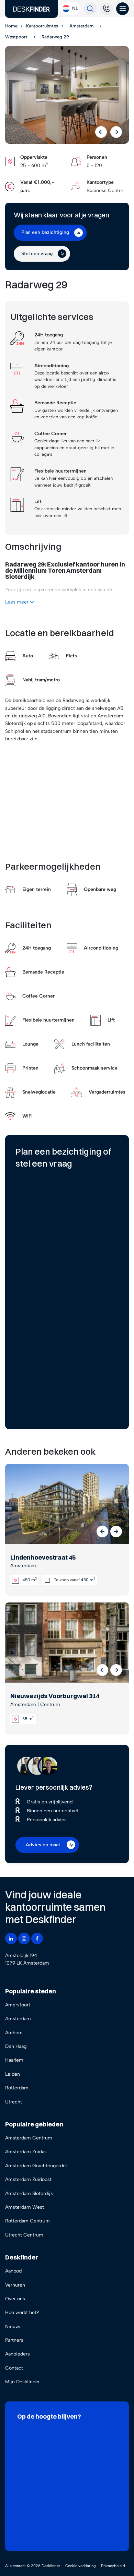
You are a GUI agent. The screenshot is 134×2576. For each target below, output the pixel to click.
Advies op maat (43, 1845)
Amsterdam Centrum (29, 2138)
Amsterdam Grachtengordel (36, 2166)
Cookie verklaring (81, 2566)
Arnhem (14, 2033)
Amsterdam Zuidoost (28, 2179)
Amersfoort (18, 2005)
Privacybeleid (113, 2566)
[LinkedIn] (11, 1939)
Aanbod (13, 2271)
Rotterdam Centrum (27, 2221)
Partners (14, 2340)
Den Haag (16, 2046)
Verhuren (15, 2285)
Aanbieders (18, 2354)
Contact (14, 2368)
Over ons (15, 2299)
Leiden (13, 2074)
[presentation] (101, 132)
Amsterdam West (25, 2207)
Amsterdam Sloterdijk (29, 2193)
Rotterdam (17, 2088)
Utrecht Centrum (24, 2235)
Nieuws (13, 2327)
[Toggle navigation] (122, 9)
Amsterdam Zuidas (26, 2152)
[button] (102, 1531)
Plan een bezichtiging (45, 232)
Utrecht (14, 2102)
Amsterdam (18, 2019)
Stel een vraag (37, 254)
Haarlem (14, 2060)
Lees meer (18, 602)
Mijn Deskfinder (23, 2382)
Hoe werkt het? (22, 2312)
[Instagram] (24, 1939)
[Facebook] (37, 1939)
